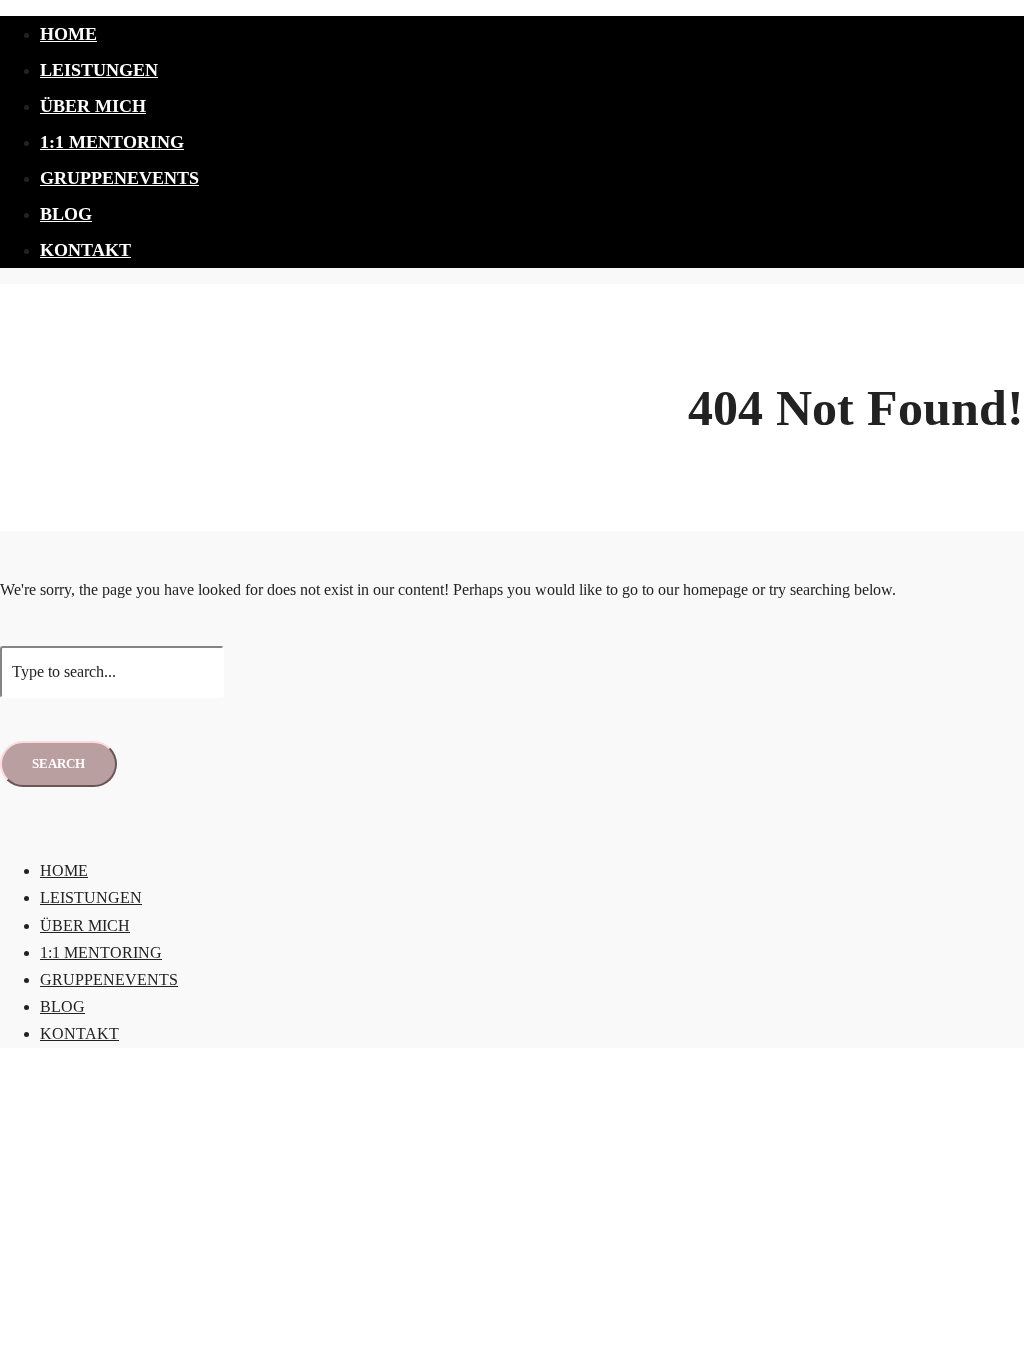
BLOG (66, 214)
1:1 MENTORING (112, 142)
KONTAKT (85, 250)
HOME (68, 34)
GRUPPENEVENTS (119, 178)
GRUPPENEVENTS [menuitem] (109, 979)
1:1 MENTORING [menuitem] (101, 952)
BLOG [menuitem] (62, 1006)
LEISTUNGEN (99, 70)
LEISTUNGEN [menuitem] (91, 897)
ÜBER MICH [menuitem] (85, 925)
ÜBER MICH (93, 106)
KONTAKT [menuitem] (79, 1033)
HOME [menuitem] (64, 870)
